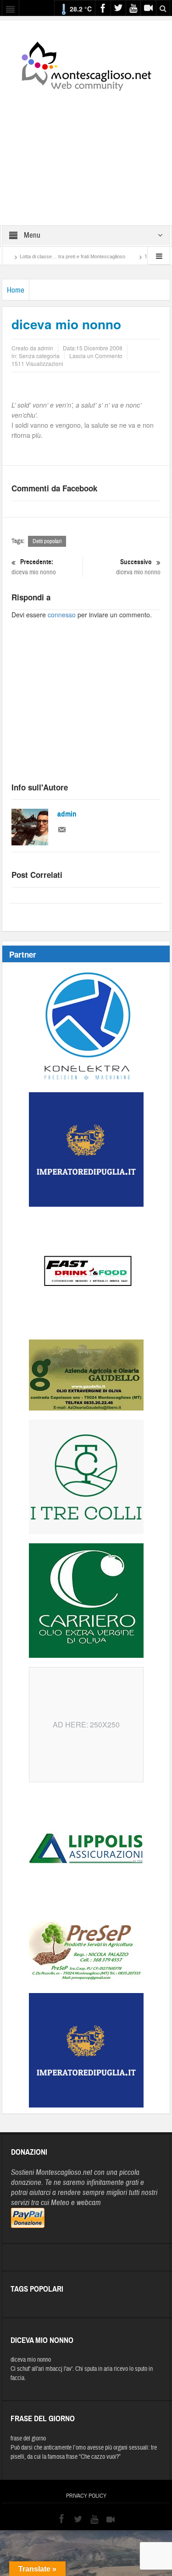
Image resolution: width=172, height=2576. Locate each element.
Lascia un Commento (96, 356)
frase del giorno (28, 2439)
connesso (62, 615)
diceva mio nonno (34, 567)
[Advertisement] (86, 152)
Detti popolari (47, 541)
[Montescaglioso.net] (86, 65)
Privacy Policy (86, 2496)
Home (16, 290)
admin (67, 814)
